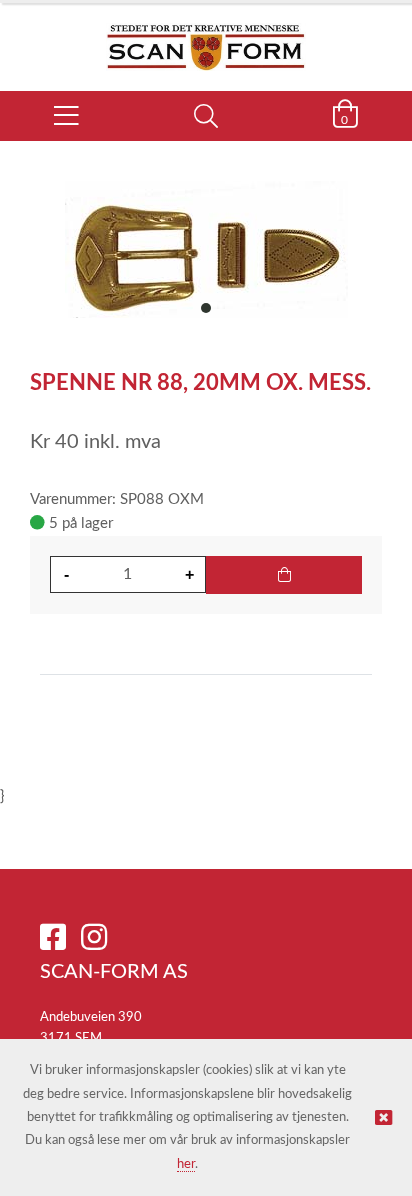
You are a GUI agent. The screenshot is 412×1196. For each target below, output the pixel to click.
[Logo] (206, 37)
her (186, 1164)
